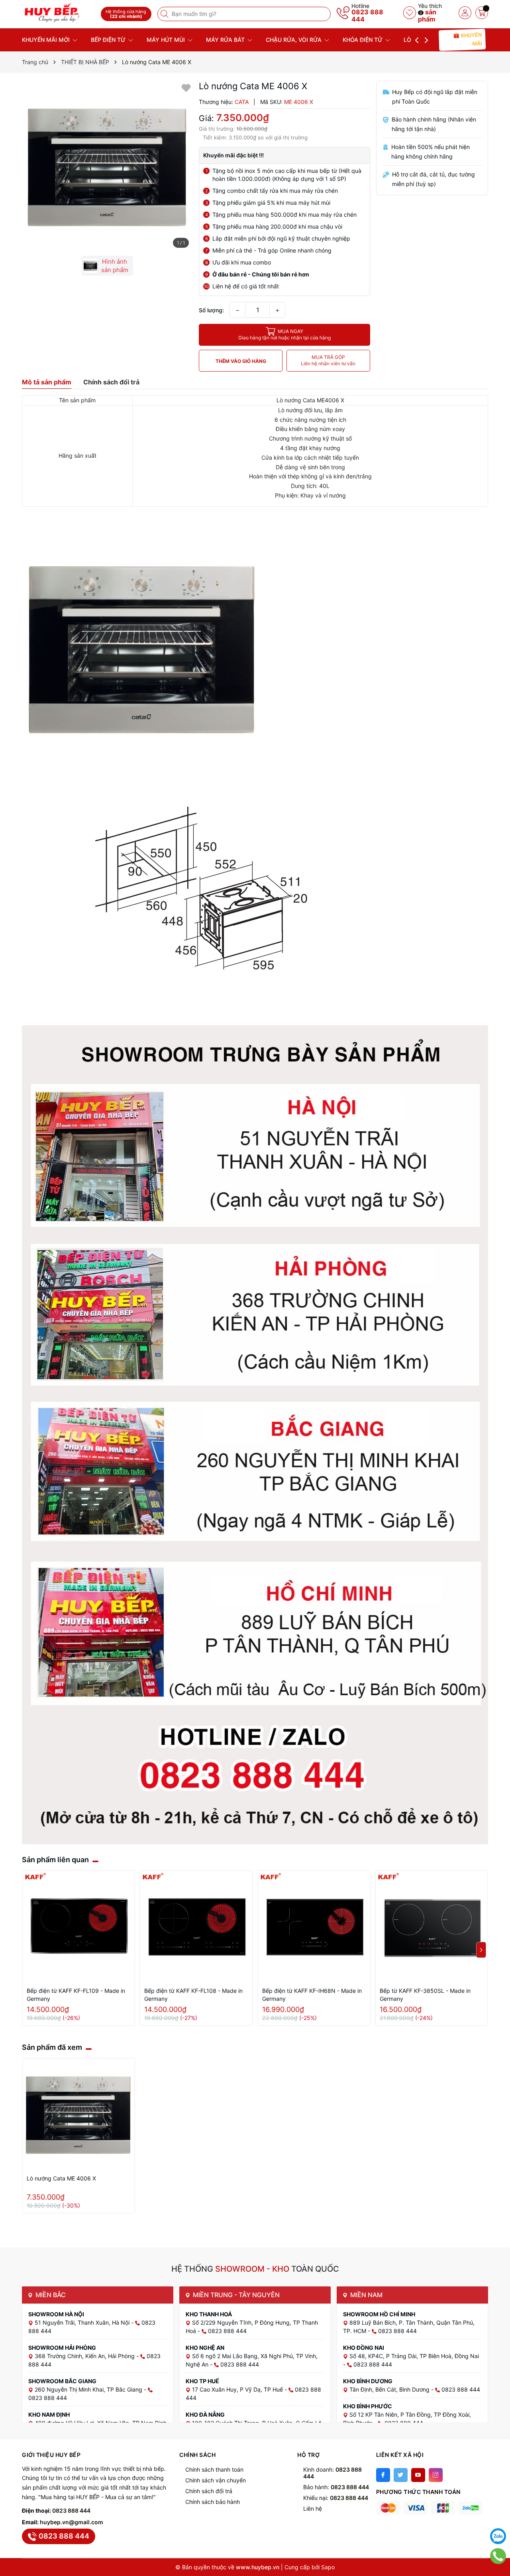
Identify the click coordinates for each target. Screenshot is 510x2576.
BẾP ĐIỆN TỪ (109, 40)
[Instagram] (436, 2475)
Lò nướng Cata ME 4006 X (61, 2178)
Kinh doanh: (332, 2473)
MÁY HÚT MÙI (167, 40)
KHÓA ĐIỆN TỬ (363, 40)
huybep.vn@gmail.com (72, 2522)
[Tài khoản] (465, 13)
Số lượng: (211, 310)
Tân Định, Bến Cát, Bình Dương (390, 2389)
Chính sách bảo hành (213, 2502)
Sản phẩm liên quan (55, 1860)
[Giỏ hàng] (482, 13)
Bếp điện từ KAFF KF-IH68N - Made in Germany (312, 1995)
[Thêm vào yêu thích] (186, 87)
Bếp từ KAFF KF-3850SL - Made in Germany (425, 1995)
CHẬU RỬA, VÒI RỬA (294, 40)
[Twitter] (401, 2475)
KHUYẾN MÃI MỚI (47, 40)
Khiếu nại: (336, 2498)
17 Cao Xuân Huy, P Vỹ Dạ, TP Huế (238, 2389)
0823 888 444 (367, 16)
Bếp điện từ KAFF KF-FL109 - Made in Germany (76, 1995)
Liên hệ (313, 2508)
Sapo (328, 2567)
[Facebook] (383, 2475)
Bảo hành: (336, 2487)
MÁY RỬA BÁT (226, 40)
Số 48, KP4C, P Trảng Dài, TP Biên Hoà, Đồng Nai (414, 2356)
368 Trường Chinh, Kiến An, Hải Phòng (85, 2356)
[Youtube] (418, 2475)
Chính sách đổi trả (209, 2491)
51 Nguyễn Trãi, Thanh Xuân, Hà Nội (83, 2322)
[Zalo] (498, 2536)
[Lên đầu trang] (498, 2516)
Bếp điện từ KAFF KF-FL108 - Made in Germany (193, 1995)
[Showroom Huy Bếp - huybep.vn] (59, 13)
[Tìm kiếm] (165, 14)
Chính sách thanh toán (214, 2469)
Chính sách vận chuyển (216, 2480)
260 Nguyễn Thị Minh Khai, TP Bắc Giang (89, 2389)
